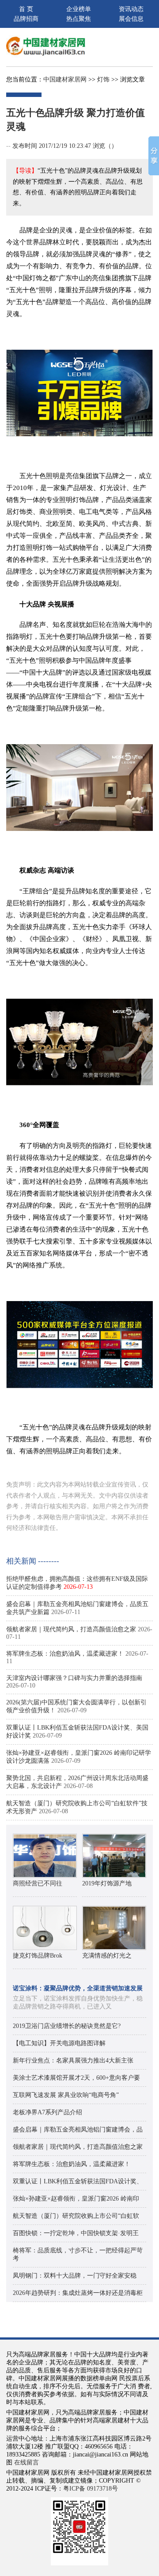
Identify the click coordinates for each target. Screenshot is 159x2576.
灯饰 (103, 79)
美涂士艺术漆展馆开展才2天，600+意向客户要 (76, 2078)
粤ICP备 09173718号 (91, 2489)
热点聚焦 (79, 19)
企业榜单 (79, 9)
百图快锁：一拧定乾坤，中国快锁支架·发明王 (76, 2233)
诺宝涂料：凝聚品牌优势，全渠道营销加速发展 (78, 1988)
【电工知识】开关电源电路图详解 (59, 2043)
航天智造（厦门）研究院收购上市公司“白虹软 (76, 2216)
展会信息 (131, 19)
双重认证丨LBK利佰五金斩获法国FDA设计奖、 (78, 2181)
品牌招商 (26, 19)
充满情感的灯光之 (107, 1956)
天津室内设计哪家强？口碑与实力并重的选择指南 (74, 1678)
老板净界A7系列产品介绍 (47, 2112)
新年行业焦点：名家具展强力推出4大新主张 (73, 2060)
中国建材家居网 (65, 79)
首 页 (26, 9)
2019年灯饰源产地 (107, 1883)
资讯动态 (131, 9)
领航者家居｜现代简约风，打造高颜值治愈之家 (71, 1629)
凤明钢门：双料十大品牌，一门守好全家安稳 (75, 2276)
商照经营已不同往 (38, 1883)
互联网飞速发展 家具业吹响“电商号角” (66, 2095)
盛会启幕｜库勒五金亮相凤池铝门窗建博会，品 (78, 2130)
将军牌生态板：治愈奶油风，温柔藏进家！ (65, 1654)
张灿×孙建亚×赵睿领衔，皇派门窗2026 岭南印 (76, 2199)
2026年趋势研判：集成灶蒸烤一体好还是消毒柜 (78, 2293)
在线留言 (26, 2462)
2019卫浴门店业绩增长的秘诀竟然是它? (67, 2026)
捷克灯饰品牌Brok (38, 1956)
